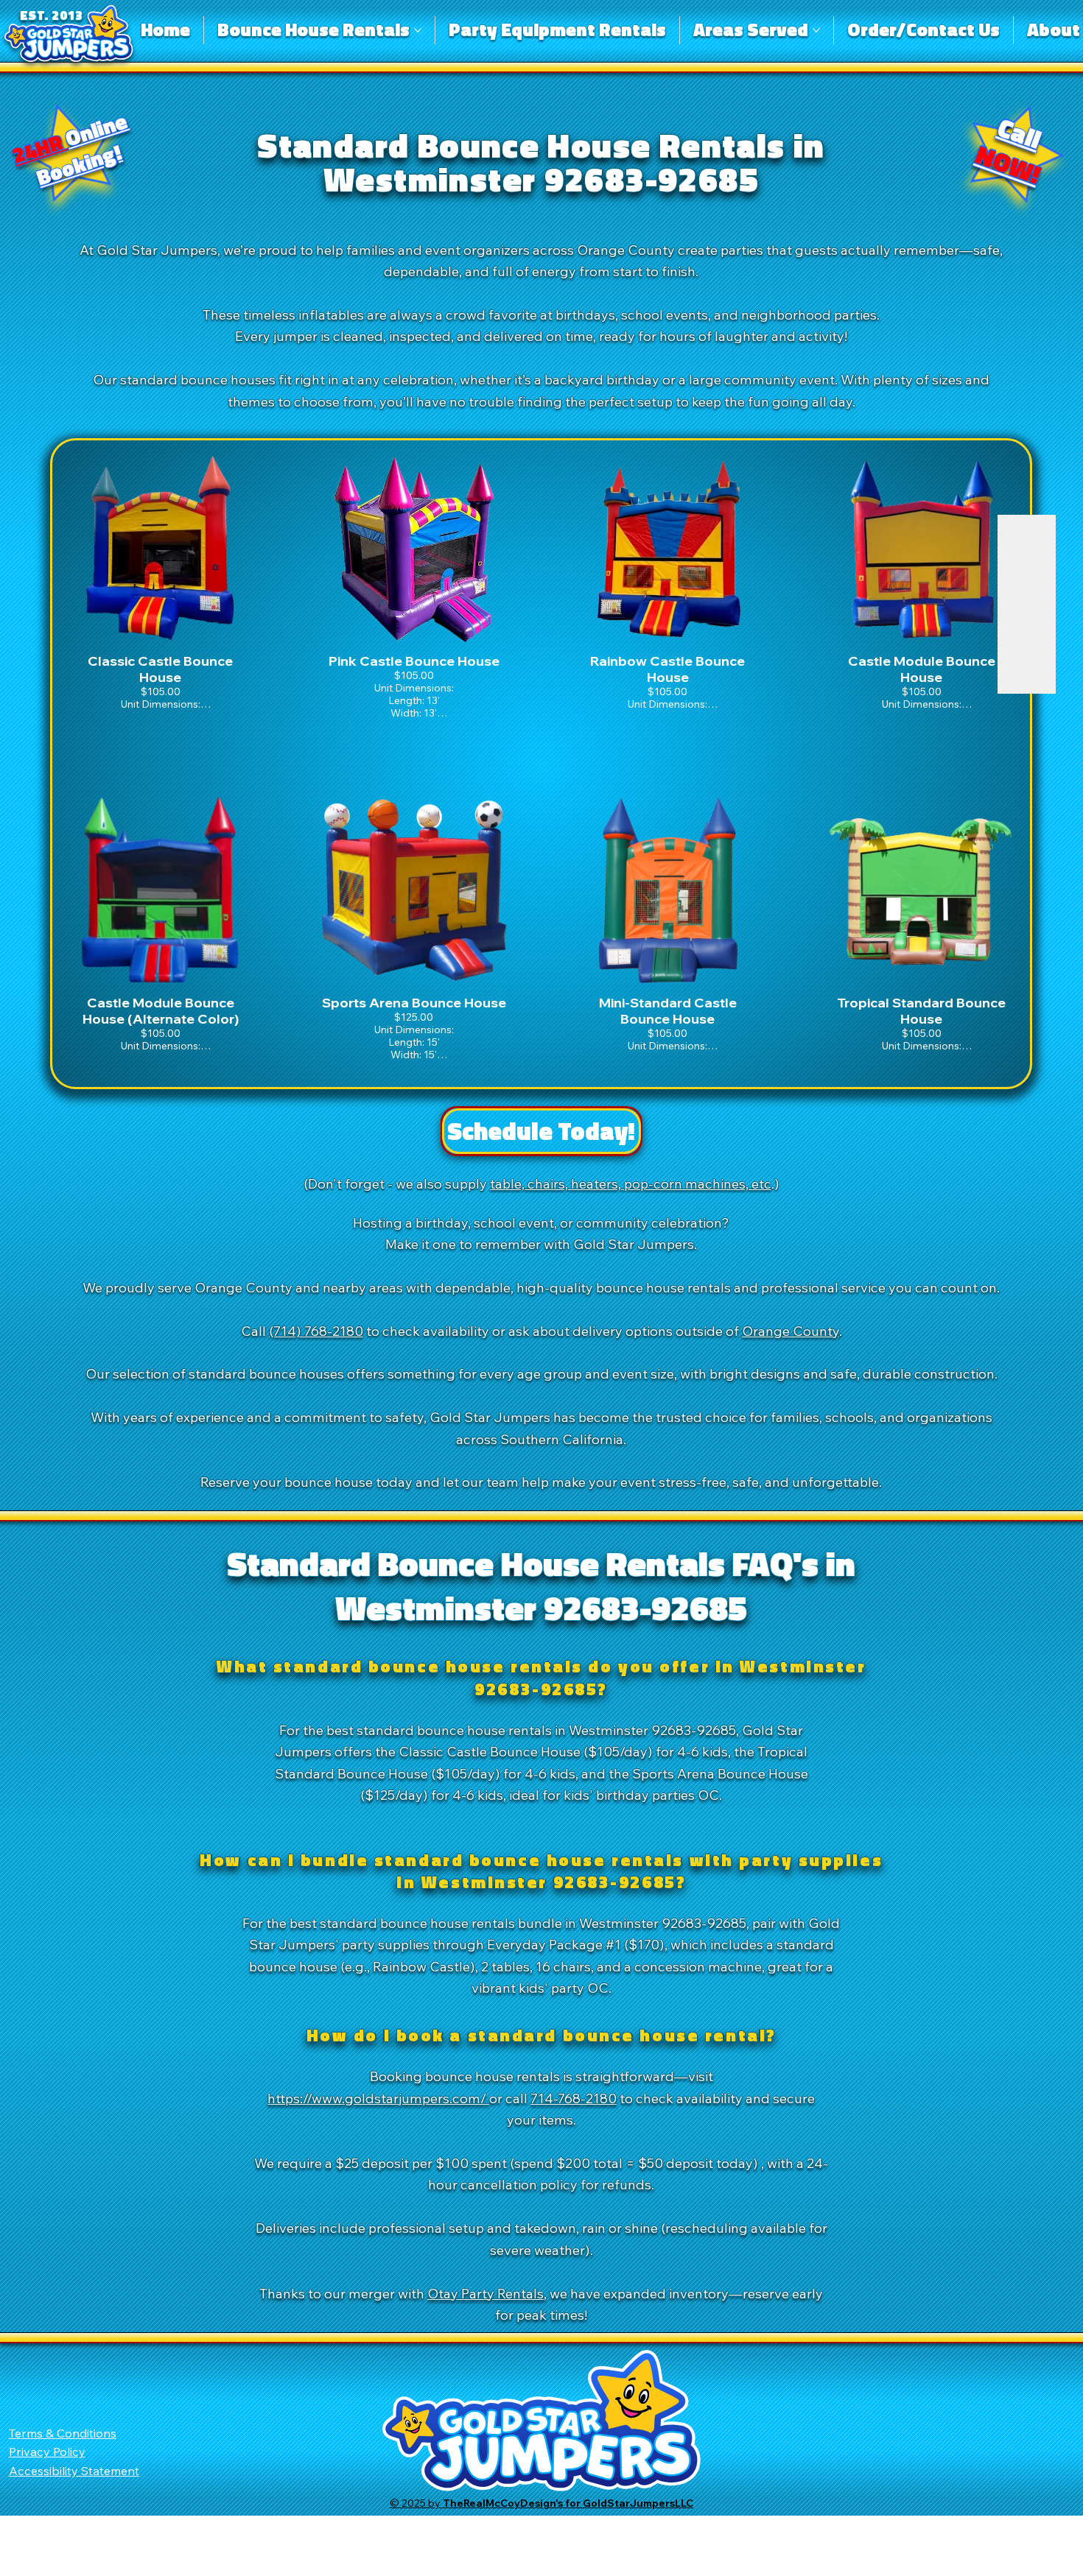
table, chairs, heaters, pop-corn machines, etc (631, 1183)
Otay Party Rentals (486, 2293)
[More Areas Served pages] (816, 30)
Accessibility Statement (74, 2471)
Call (1009, 151)
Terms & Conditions (63, 2433)
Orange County (791, 1331)
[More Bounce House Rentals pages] (418, 30)
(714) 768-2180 (316, 1331)
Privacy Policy (47, 2452)
